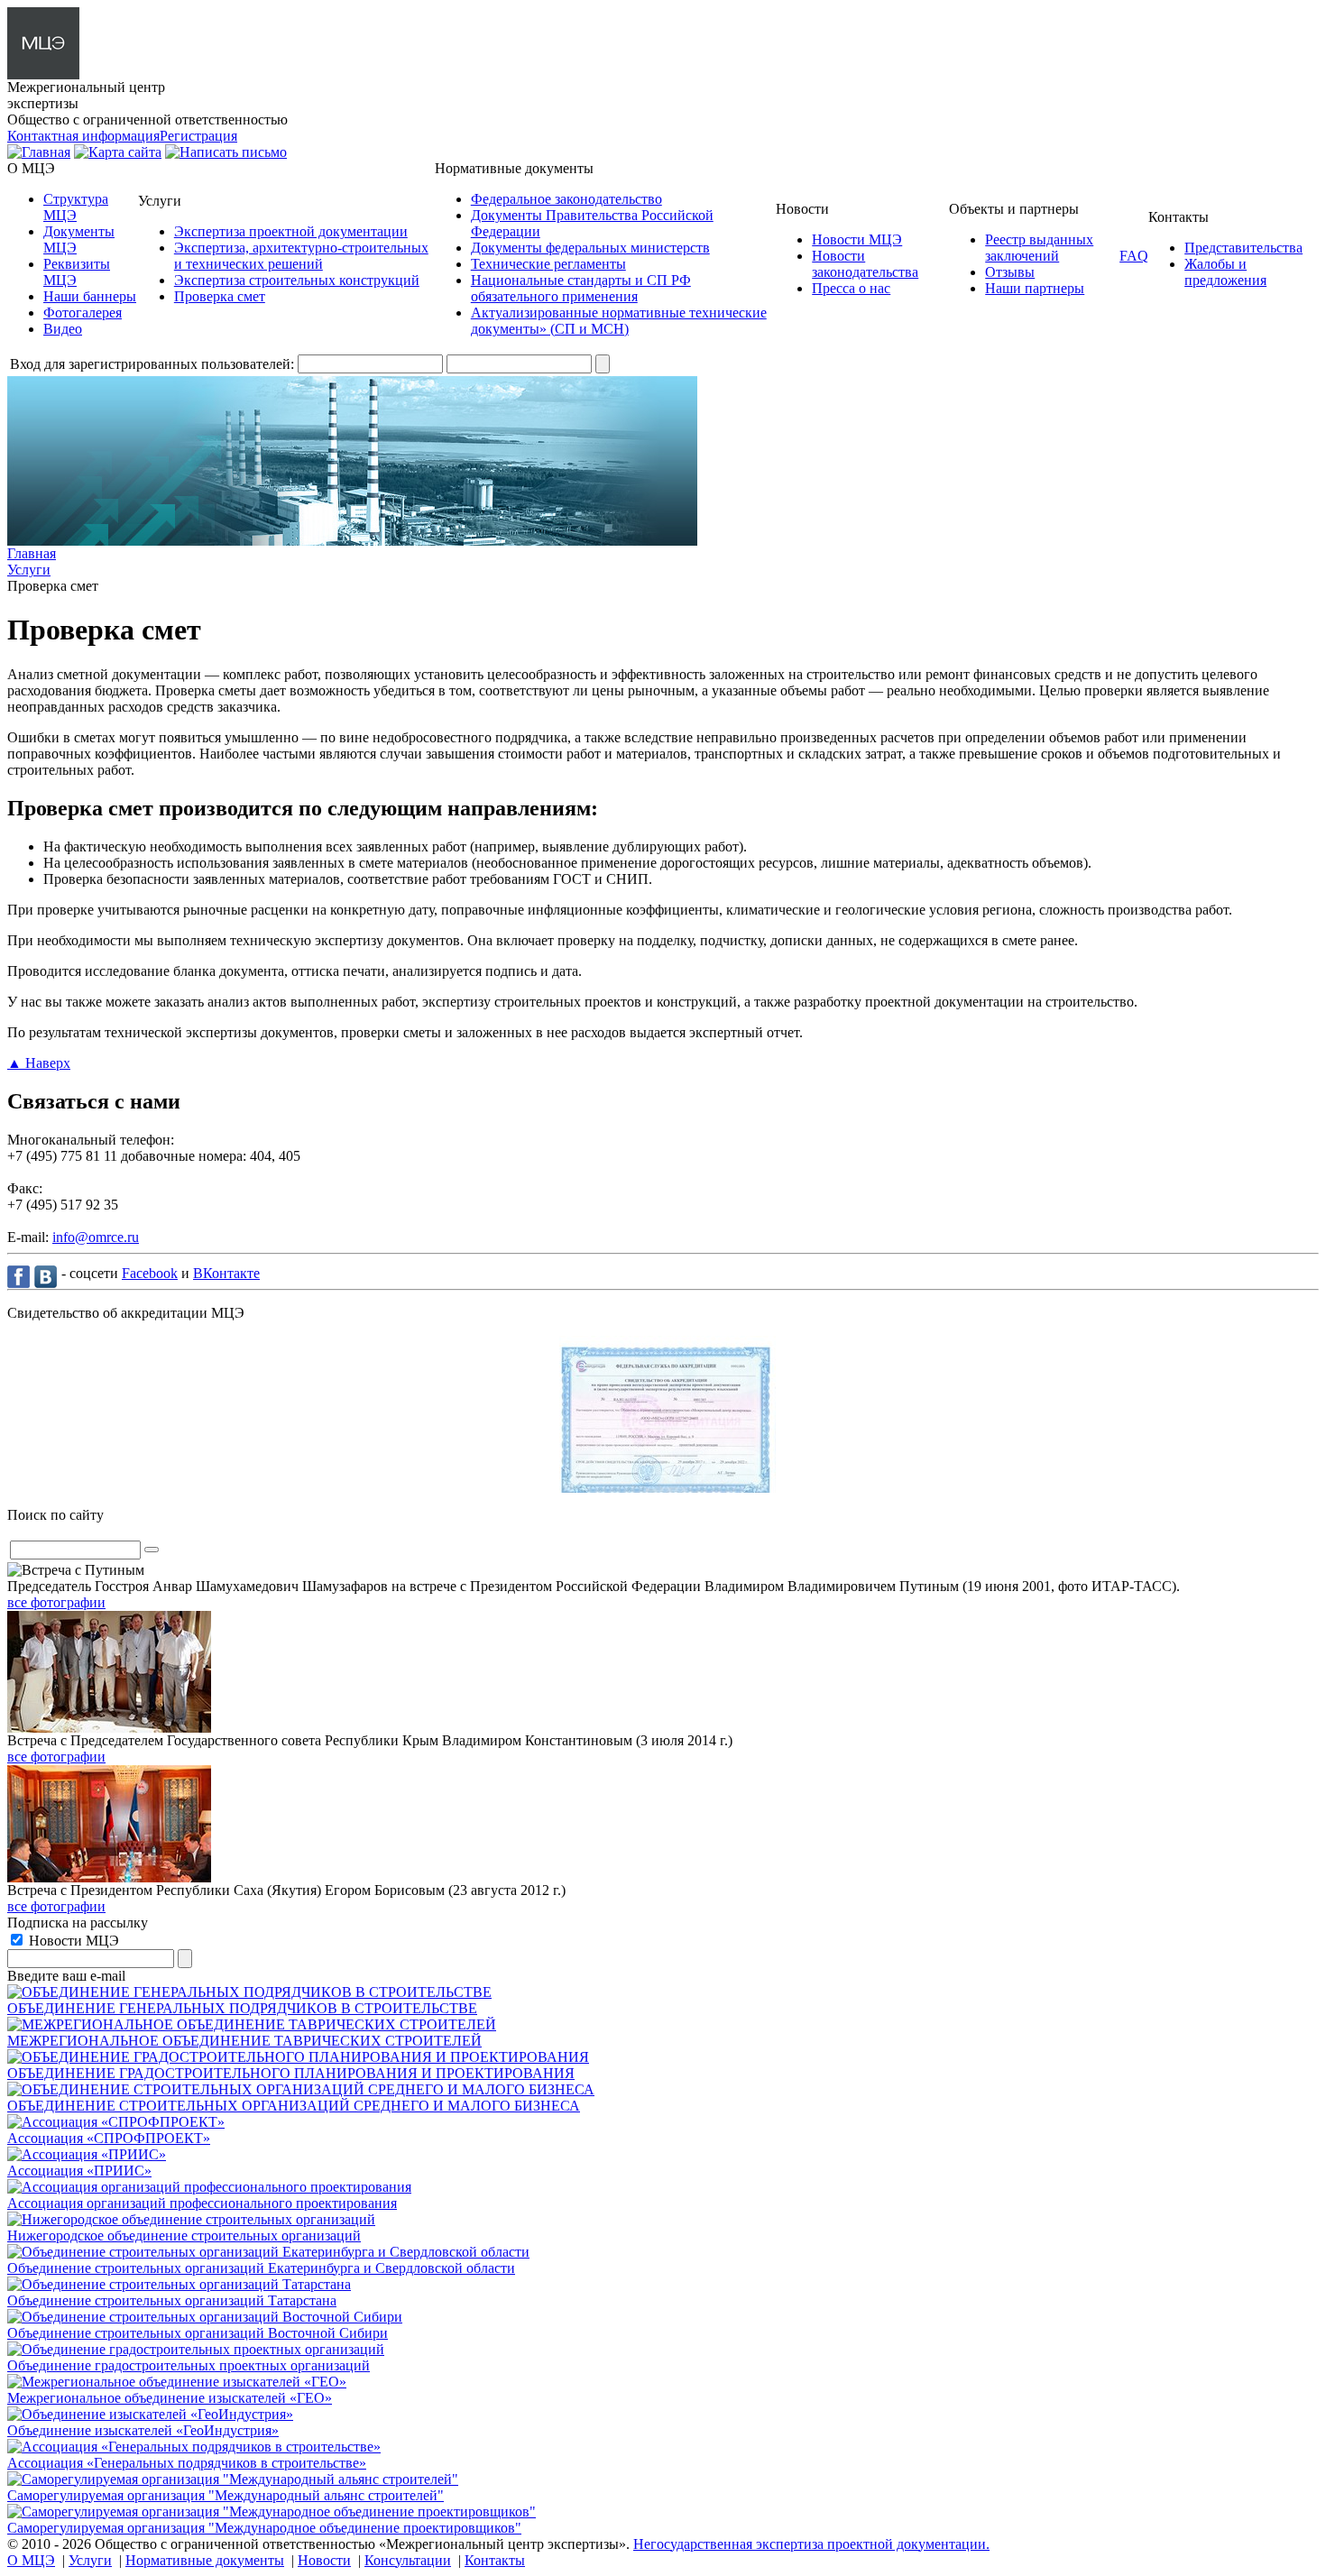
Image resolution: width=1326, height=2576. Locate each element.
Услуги (90, 2560)
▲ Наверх (39, 1063)
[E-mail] (226, 152)
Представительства (1243, 248)
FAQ (1134, 256)
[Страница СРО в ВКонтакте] (48, 1276)
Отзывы (1010, 272)
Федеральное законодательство (566, 199)
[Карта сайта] (118, 152)
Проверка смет (220, 296)
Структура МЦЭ (76, 207)
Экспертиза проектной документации (291, 231)
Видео (63, 329)
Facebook (150, 1273)
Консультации (408, 2560)
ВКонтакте (226, 1273)
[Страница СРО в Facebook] (21, 1276)
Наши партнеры (1035, 288)
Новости (324, 2560)
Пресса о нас (851, 288)
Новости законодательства (865, 264)
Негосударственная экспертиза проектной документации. (811, 2544)
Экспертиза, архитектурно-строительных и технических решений (301, 256)
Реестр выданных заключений (1039, 248)
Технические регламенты (548, 264)
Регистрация (198, 136)
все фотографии (56, 1602)
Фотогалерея (83, 313)
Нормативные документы (205, 2560)
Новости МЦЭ (857, 239)
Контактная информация (83, 136)
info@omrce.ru (96, 1237)
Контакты (495, 2560)
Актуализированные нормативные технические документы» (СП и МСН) (619, 321)
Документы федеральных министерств (590, 248)
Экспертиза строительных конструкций (297, 280)
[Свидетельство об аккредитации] (663, 1488)
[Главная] (39, 152)
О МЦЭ (31, 2560)
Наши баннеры (90, 296)
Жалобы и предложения (1225, 272)
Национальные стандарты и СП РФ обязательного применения (581, 288)
